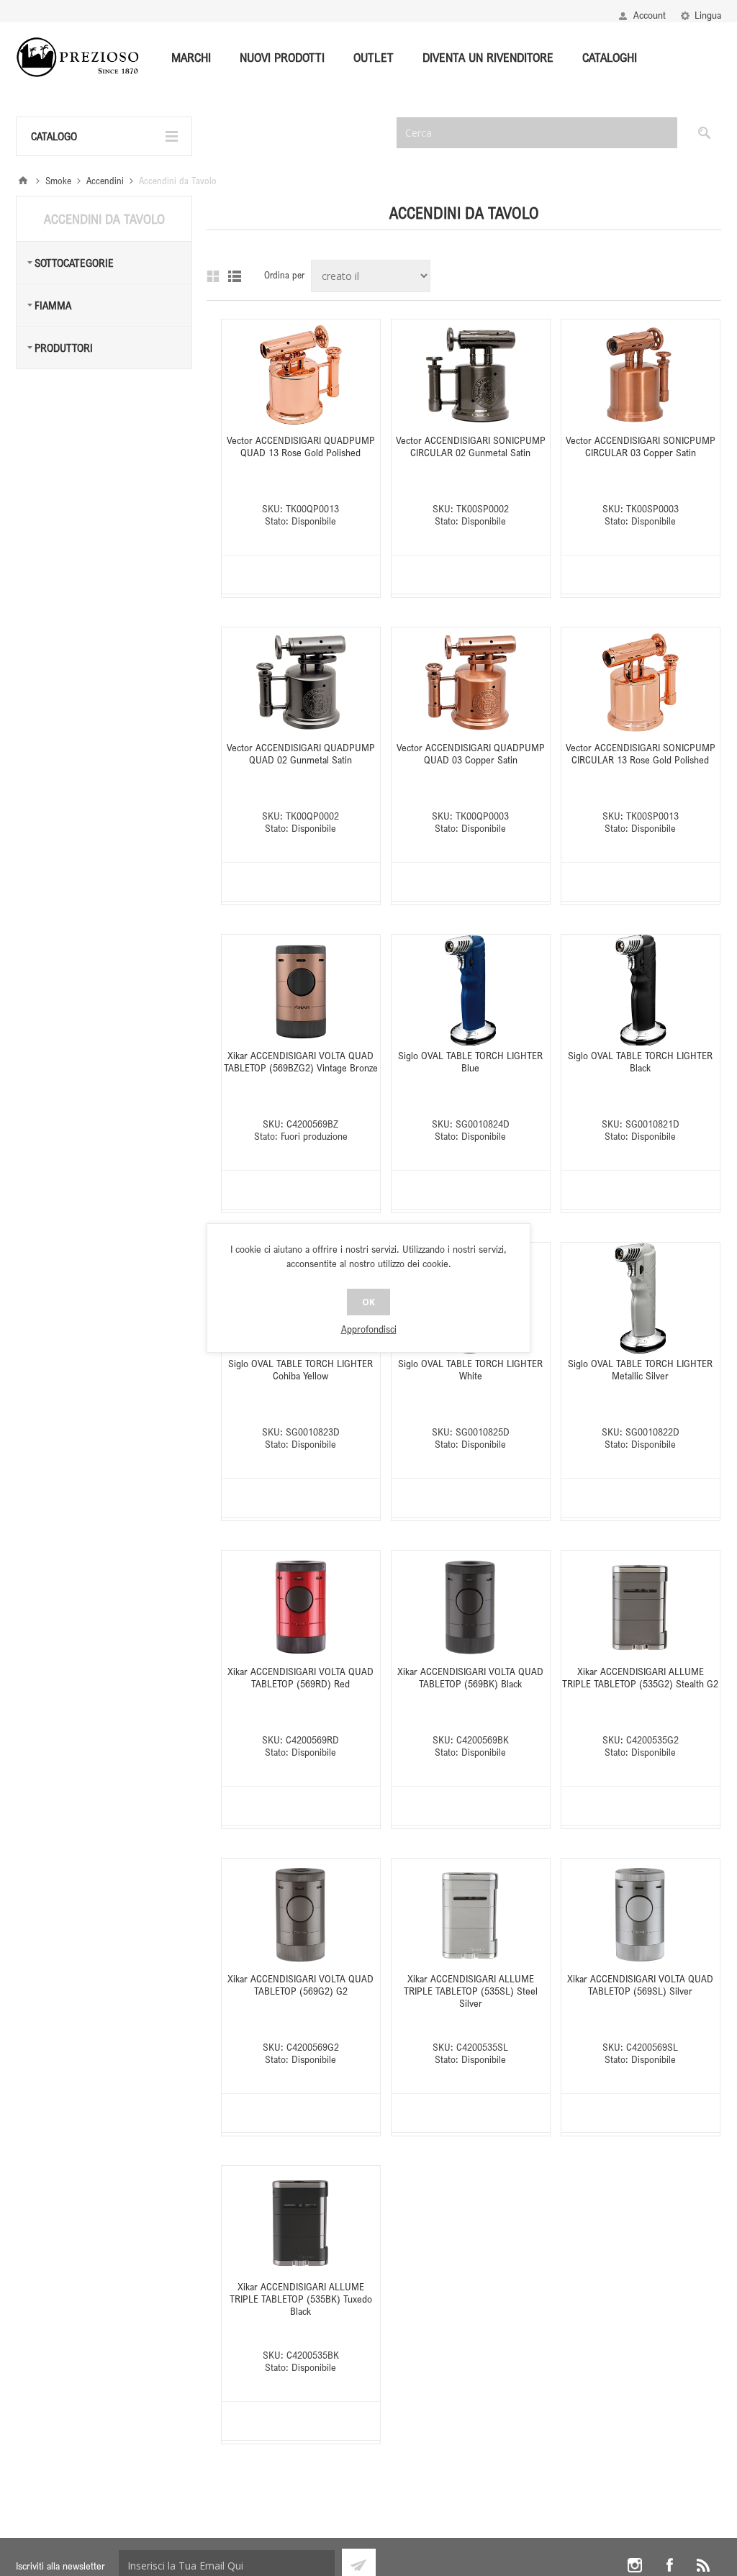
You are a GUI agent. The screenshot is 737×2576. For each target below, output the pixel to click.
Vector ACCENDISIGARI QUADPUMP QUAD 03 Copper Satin (471, 753)
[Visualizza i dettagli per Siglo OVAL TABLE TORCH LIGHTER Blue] (471, 990)
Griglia (213, 276)
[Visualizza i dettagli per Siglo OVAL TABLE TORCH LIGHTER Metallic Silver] (641, 1298)
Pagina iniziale (23, 181)
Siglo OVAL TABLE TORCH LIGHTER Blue (470, 1061)
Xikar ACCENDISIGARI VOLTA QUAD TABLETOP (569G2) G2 (300, 1985)
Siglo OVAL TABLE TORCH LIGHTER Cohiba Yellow (300, 1369)
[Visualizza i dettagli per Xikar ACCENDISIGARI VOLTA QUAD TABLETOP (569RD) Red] (301, 1606)
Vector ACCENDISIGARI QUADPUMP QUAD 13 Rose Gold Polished (301, 446)
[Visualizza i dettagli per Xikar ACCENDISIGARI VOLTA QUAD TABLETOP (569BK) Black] (471, 1606)
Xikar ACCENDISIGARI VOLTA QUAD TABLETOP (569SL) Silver (640, 1985)
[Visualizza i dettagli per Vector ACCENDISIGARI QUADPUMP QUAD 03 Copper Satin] (471, 683)
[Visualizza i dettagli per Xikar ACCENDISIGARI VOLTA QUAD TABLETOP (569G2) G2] (301, 1914)
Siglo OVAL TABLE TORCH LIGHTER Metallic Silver (640, 1369)
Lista (235, 276)
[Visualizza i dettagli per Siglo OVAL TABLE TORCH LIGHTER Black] (641, 990)
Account (650, 15)
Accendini (105, 181)
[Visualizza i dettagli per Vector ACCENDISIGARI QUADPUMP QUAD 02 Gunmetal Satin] (301, 683)
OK (368, 1302)
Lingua (708, 15)
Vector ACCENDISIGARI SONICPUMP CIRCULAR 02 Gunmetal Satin (471, 446)
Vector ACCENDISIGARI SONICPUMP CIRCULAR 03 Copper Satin (641, 446)
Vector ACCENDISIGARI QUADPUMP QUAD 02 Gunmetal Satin (301, 753)
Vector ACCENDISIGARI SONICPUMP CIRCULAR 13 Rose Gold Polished (641, 753)
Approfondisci (369, 1329)
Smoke (58, 181)
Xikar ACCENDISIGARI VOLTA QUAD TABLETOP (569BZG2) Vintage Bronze (301, 1061)
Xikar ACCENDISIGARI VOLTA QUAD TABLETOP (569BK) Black (470, 1677)
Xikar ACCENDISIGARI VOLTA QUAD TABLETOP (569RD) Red (300, 1677)
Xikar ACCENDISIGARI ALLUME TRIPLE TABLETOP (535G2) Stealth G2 (640, 1677)
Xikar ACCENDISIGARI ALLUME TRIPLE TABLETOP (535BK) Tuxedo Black (301, 2299)
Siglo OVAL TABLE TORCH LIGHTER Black (640, 1061)
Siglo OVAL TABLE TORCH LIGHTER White (470, 1369)
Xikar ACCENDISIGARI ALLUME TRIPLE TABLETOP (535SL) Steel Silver (471, 1991)
